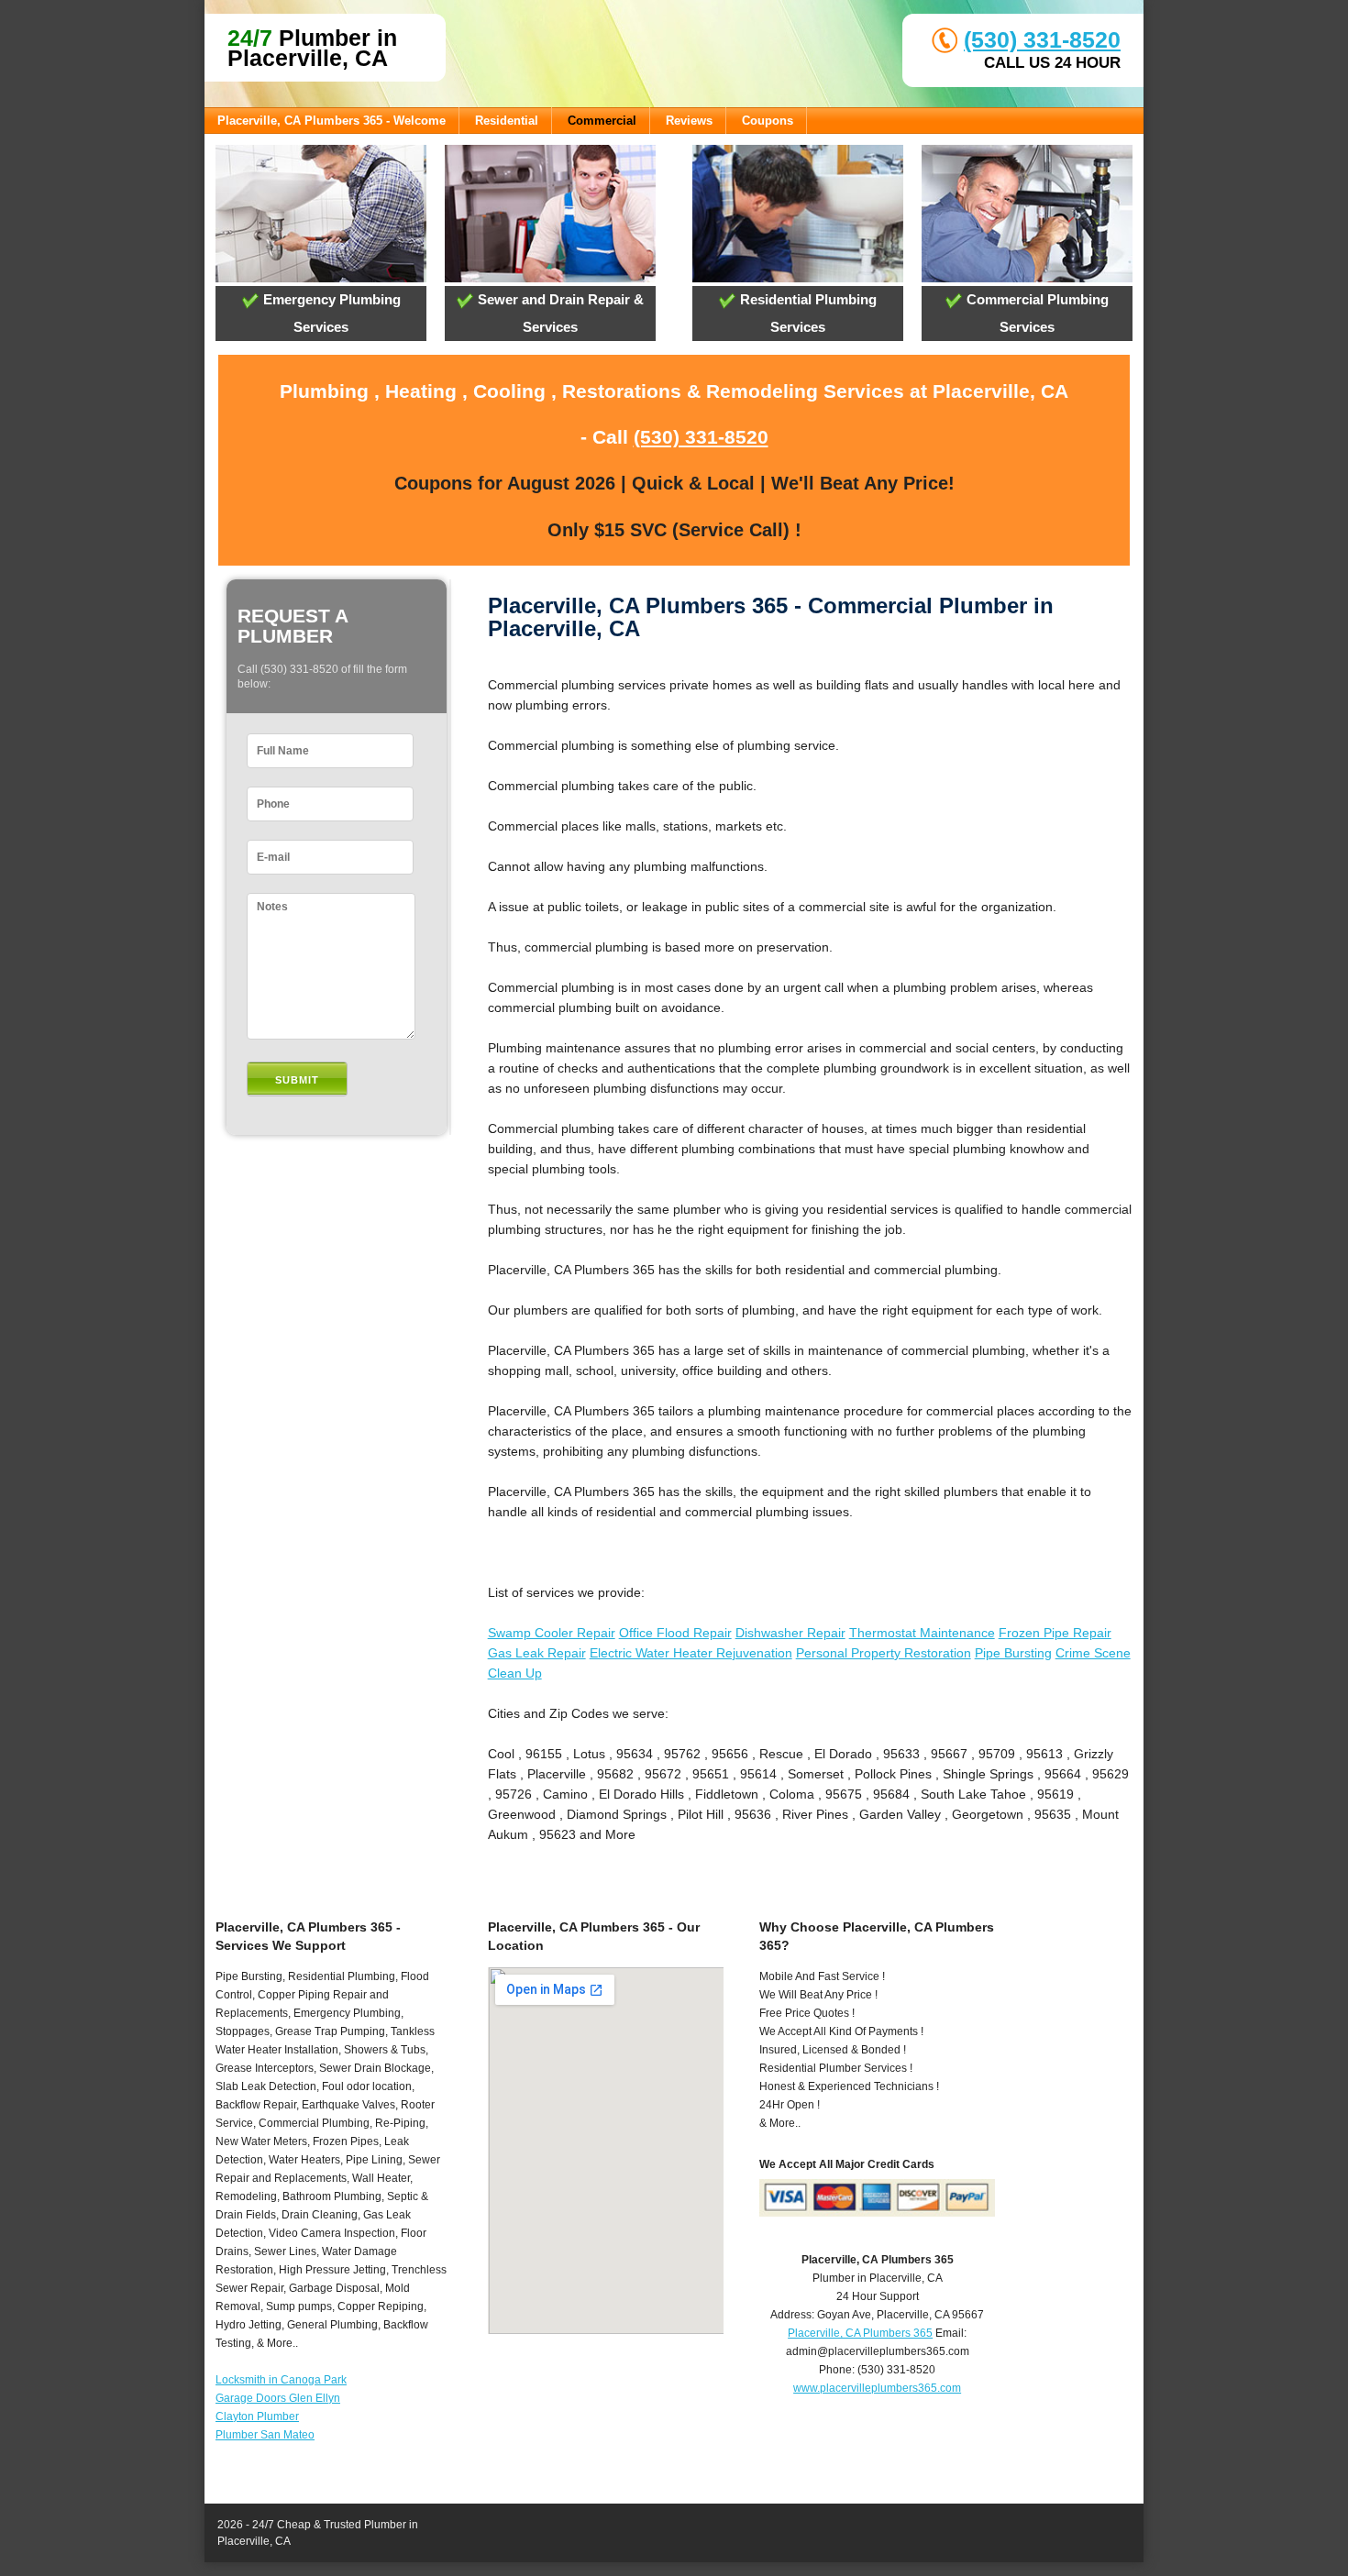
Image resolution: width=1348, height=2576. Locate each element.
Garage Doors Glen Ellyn (278, 2398)
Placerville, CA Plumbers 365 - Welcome (331, 121)
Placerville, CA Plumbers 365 (860, 2333)
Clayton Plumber (257, 2416)
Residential (507, 121)
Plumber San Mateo (265, 2435)
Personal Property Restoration (884, 1653)
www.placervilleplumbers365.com (877, 2388)
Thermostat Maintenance (922, 1633)
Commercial (602, 121)
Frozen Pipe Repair (1055, 1633)
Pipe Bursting (1013, 1653)
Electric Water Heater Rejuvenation (691, 1653)
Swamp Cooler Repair (552, 1633)
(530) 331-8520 (1042, 39)
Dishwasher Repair (790, 1633)
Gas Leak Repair (537, 1653)
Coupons (768, 121)
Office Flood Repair (675, 1633)
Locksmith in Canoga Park (281, 2380)
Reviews (689, 121)
